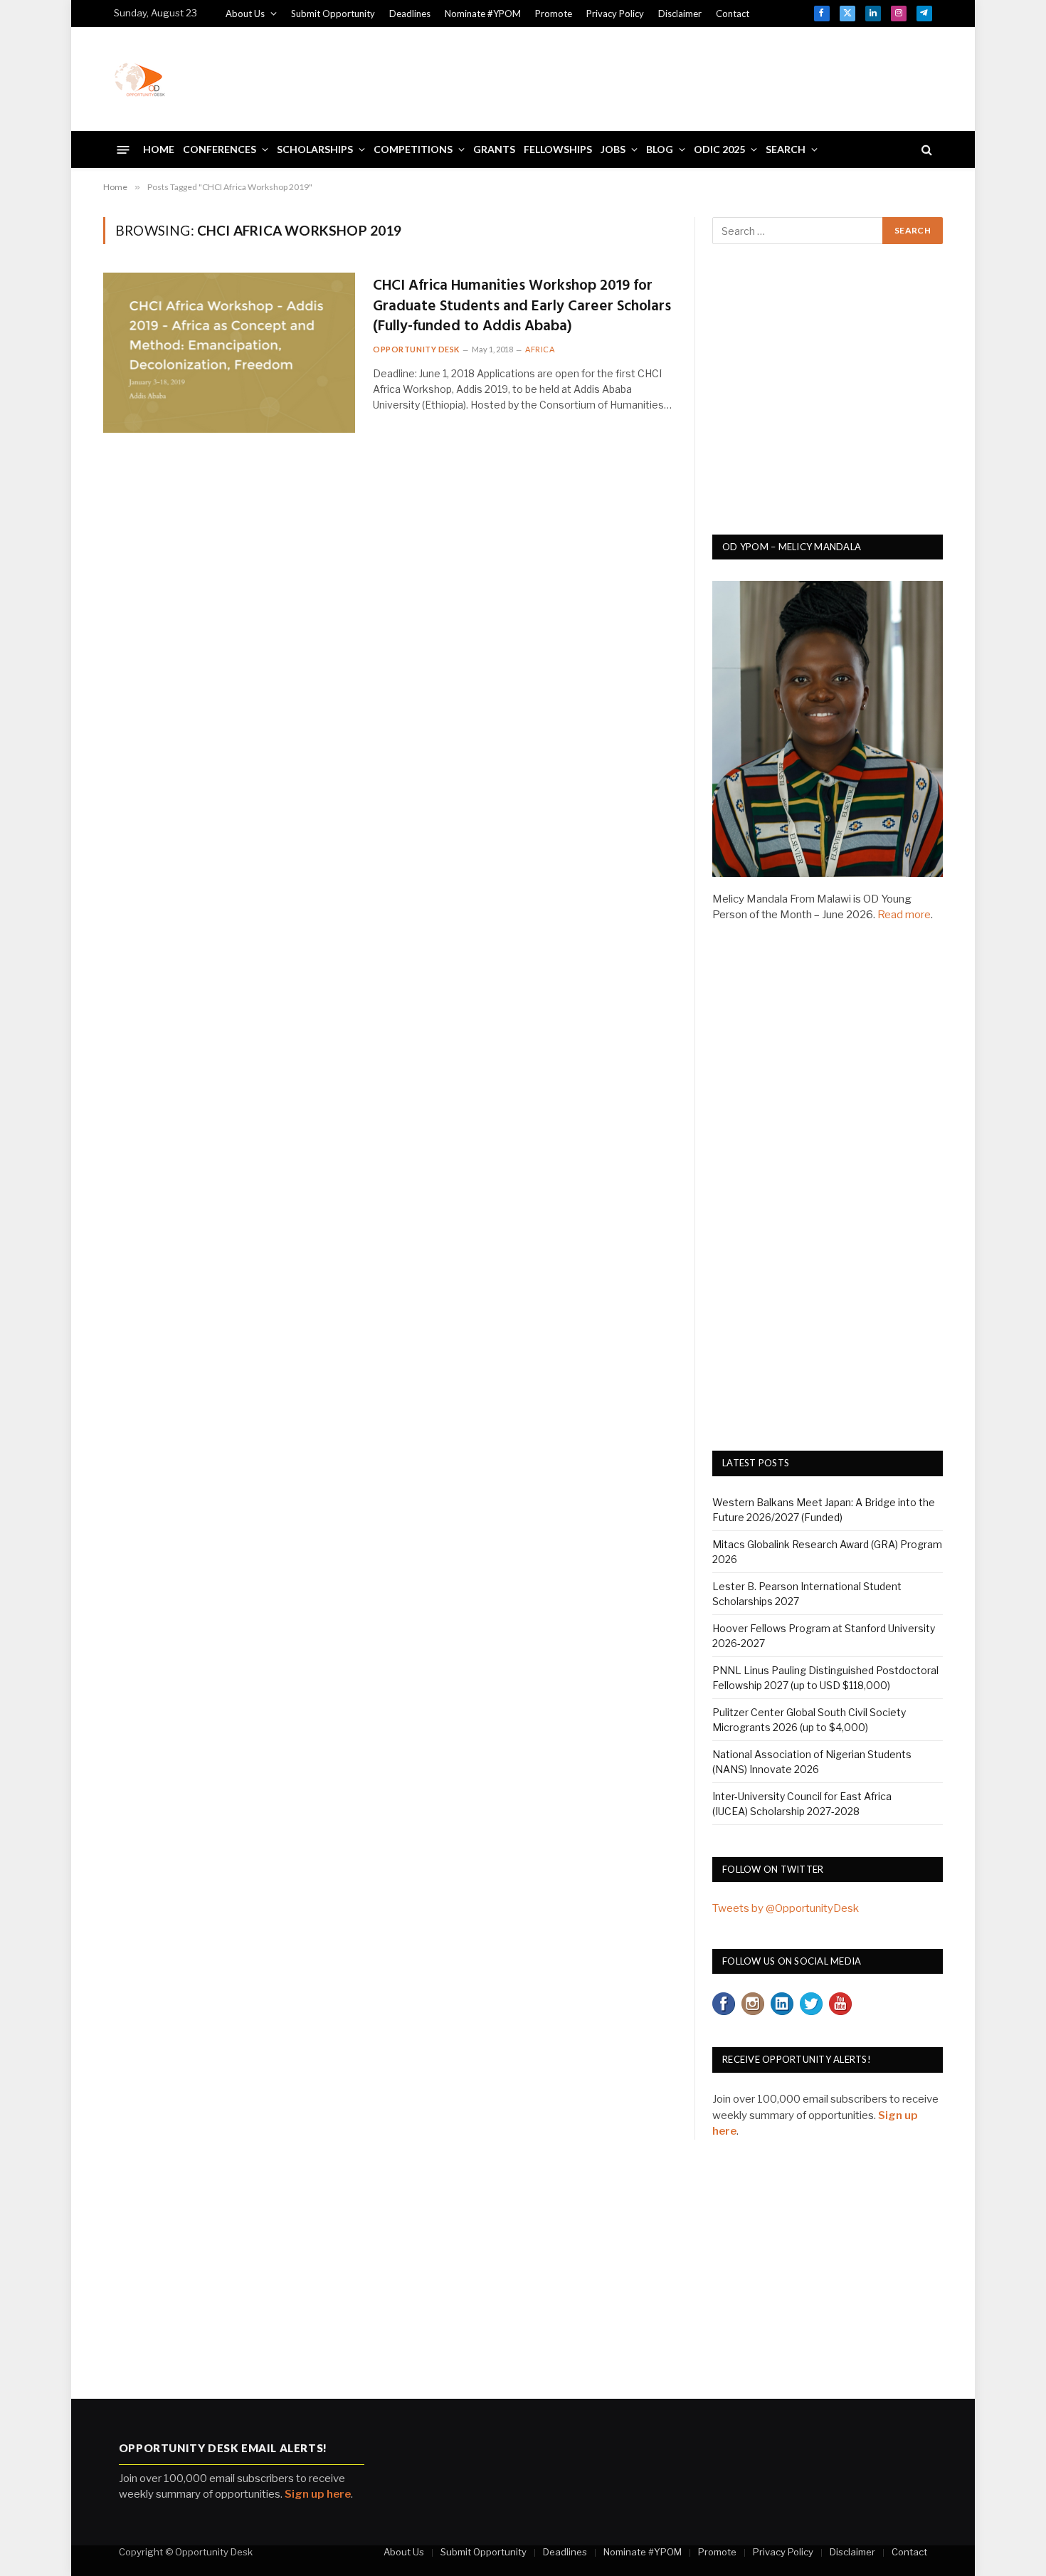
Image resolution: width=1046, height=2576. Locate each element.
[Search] (925, 150)
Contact (733, 14)
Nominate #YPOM (483, 14)
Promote (554, 14)
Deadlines (410, 14)
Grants (494, 149)
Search (786, 149)
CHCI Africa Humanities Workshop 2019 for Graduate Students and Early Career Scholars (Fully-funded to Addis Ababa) (522, 307)
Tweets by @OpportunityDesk (786, 1908)
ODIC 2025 (719, 149)
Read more (904, 915)
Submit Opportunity (333, 14)
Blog (660, 149)
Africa (540, 349)
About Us (245, 14)
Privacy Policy (615, 14)
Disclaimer (680, 14)
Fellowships (558, 149)
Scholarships (315, 149)
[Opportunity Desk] (139, 79)
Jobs (613, 149)
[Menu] (123, 149)
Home (159, 149)
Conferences (220, 149)
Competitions (413, 149)
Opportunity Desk (416, 349)
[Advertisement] (673, 77)
